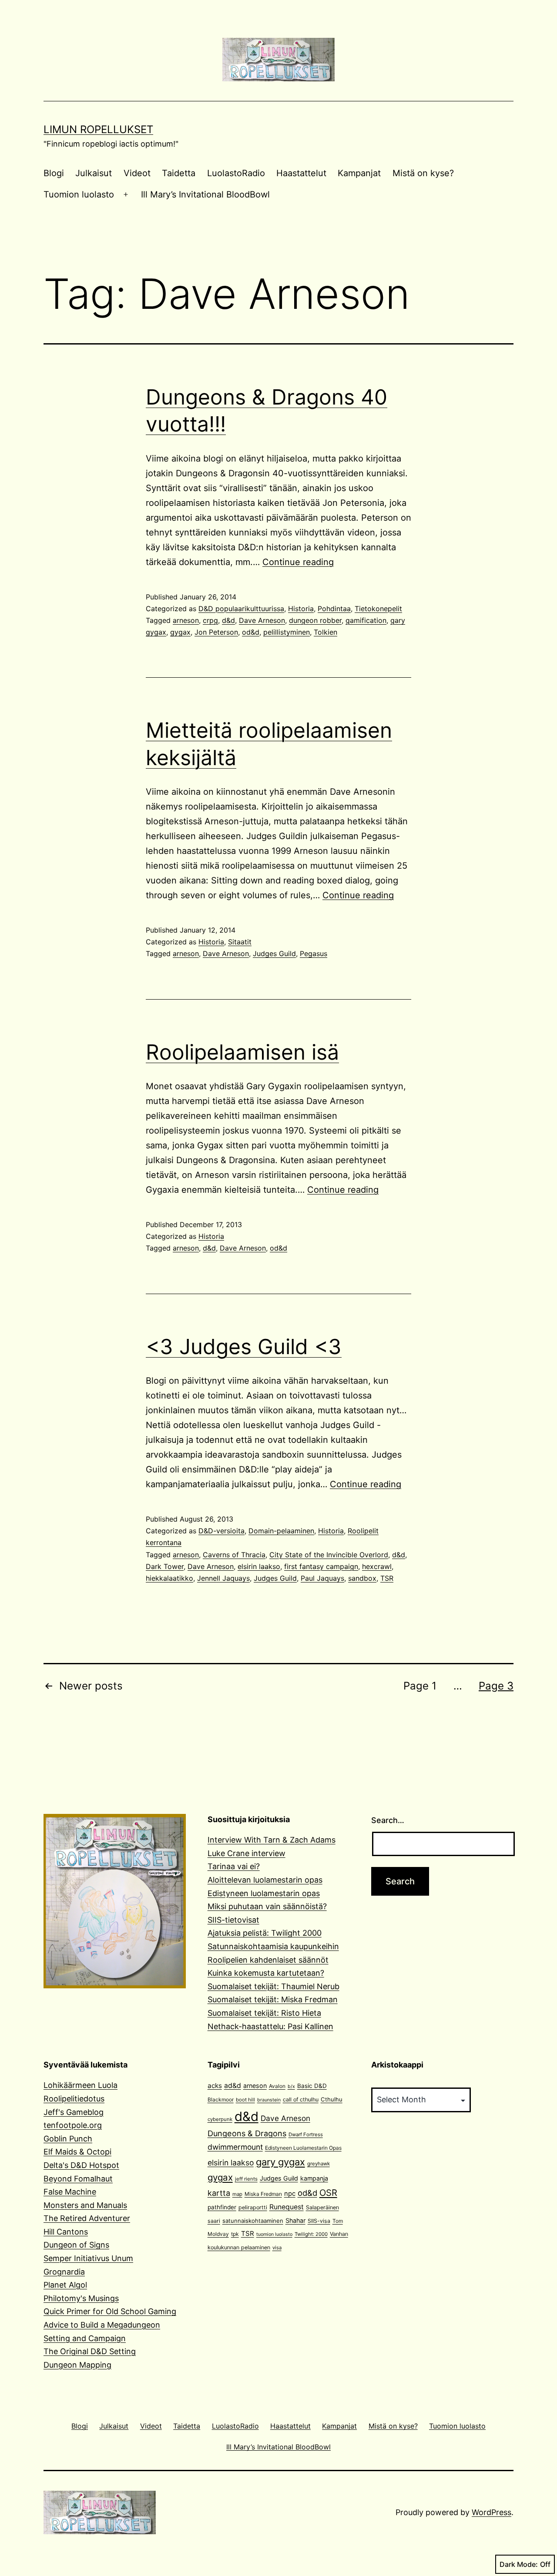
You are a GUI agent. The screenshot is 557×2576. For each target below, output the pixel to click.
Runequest (287, 2207)
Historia (301, 609)
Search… (388, 1820)
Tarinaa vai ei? (234, 1866)
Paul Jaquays (322, 1578)
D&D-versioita (221, 1531)
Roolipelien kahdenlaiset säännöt (268, 1960)
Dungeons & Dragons (247, 2133)
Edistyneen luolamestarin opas (264, 1893)
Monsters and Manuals (85, 2205)
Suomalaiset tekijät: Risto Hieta (264, 2013)
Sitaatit (240, 942)
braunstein (269, 2100)
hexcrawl (377, 1566)
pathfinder (222, 2207)
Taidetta (179, 173)
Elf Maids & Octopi (77, 2152)
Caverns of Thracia (234, 1555)
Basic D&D (312, 2086)
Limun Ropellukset (98, 129)
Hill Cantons (66, 2232)
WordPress (492, 2512)
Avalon (277, 2086)
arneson (186, 620)
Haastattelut (301, 173)
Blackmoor (221, 2099)
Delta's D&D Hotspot (81, 2165)
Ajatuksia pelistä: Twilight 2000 (265, 1933)
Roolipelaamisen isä (242, 1052)
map (237, 2194)
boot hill (245, 2100)
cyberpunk (220, 2119)
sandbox (362, 1578)
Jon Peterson (216, 632)
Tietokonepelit (378, 609)
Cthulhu (332, 2099)
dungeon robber (315, 620)
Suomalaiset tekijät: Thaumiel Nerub (273, 1986)
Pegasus (314, 953)
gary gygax (280, 2162)
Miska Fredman (263, 2194)
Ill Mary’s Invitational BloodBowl (205, 194)
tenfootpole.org (73, 2125)
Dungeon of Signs (76, 2245)
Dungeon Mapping (77, 2365)
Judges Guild (274, 953)
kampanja (314, 2178)
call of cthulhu (301, 2099)
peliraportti (253, 2207)
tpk (235, 2234)
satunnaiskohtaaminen (253, 2221)
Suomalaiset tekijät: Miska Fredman (273, 1999)
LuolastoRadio (236, 173)
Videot (137, 173)
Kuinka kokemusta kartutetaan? (266, 1973)
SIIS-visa (319, 2221)
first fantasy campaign (321, 1566)
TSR (387, 1578)
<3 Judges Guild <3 (244, 1347)
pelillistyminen (287, 632)
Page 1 (420, 1686)
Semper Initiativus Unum (88, 2258)
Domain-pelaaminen (281, 1531)
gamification (366, 620)
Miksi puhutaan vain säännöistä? (267, 1906)
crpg (210, 620)
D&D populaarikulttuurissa (241, 609)
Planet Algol (65, 2285)
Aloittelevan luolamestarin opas (265, 1880)
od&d (251, 632)
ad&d (233, 2086)
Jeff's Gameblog (74, 2112)
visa (277, 2248)
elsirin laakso (259, 1566)
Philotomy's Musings (81, 2298)
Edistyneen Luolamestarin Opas (303, 2148)
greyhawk (319, 2164)
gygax (180, 632)
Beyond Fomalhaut (78, 2179)
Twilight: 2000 (311, 2234)
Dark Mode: (519, 2564)
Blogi (54, 173)
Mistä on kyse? (423, 173)
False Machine (70, 2192)
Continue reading (298, 562)
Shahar (295, 2220)
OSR (328, 2193)
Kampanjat (359, 173)
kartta (219, 2193)
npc (290, 2194)
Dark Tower (165, 1566)
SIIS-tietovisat (233, 1920)
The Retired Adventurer (87, 2218)
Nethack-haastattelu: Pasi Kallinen (270, 2026)
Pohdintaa (334, 609)
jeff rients (246, 2179)
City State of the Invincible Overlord (329, 1555)
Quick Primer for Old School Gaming (110, 2311)
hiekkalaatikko (169, 1578)
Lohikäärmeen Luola (81, 2085)
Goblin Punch (68, 2139)
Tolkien (325, 632)
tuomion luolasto (274, 2234)
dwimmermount (235, 2147)
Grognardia (64, 2272)
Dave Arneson (262, 620)
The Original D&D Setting (90, 2351)
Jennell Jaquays (223, 1578)
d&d (228, 620)
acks (215, 2086)
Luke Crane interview (247, 1853)
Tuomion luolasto (79, 194)
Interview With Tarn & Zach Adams (272, 1840)
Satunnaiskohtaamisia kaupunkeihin (273, 1946)
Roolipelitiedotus (74, 2099)
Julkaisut (94, 173)
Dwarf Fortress (306, 2134)
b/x (291, 2086)
